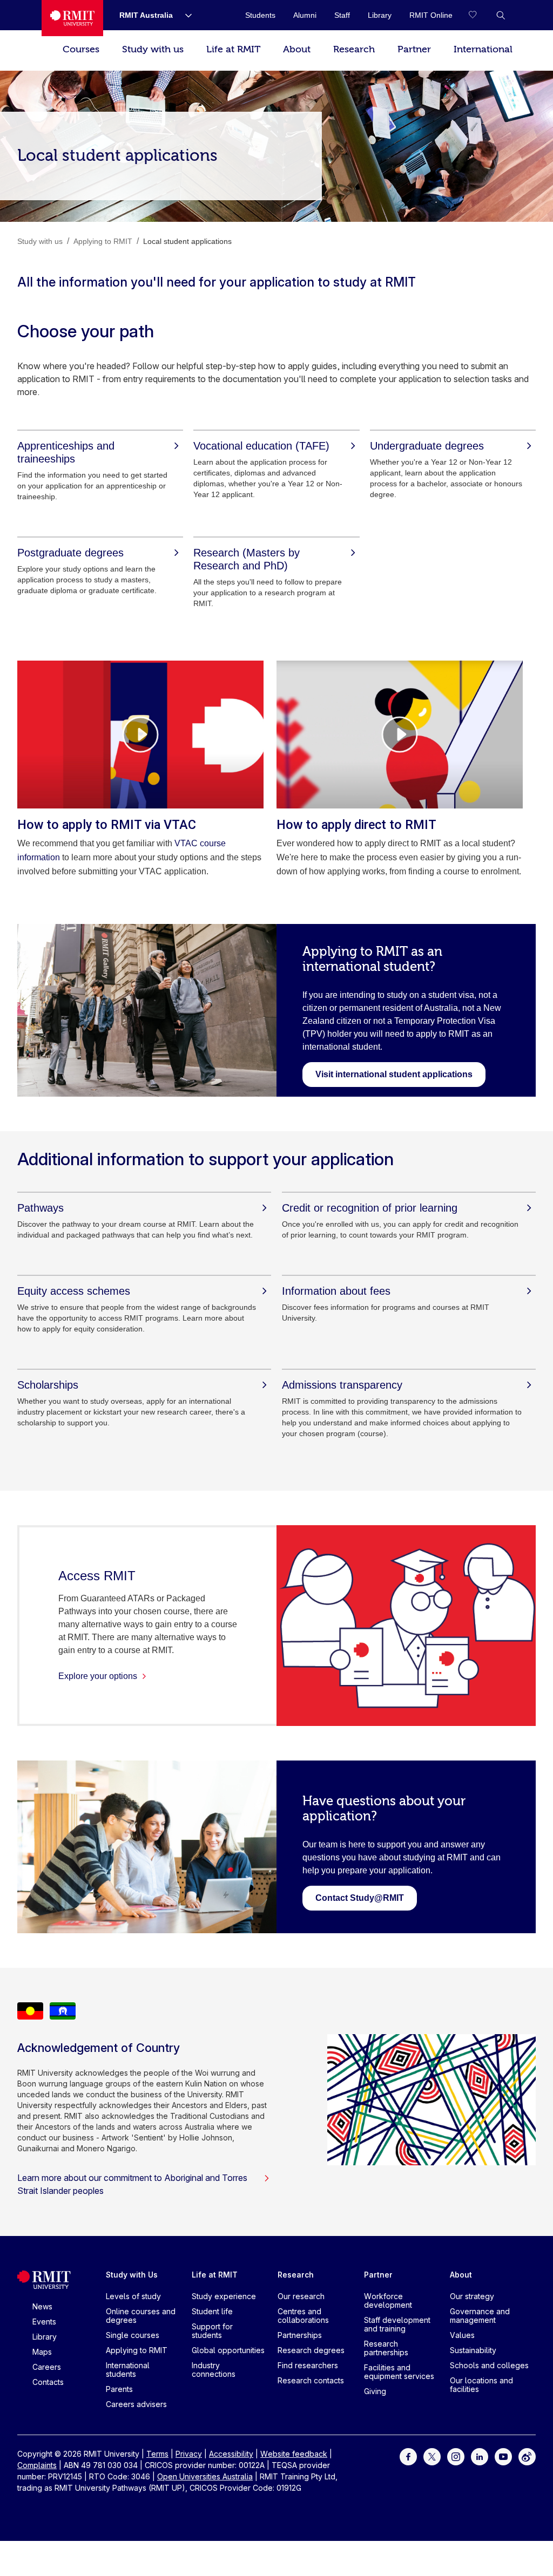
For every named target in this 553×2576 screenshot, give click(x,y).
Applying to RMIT (137, 2350)
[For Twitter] (432, 2456)
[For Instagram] (456, 2456)
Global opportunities (228, 2350)
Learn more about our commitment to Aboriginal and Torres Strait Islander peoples (132, 2184)
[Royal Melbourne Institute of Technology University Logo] (72, 18)
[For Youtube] (503, 2456)
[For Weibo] (527, 2456)
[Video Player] (140, 735)
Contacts (48, 2382)
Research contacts (311, 2380)
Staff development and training (397, 2324)
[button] (501, 15)
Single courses (133, 2335)
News (42, 2306)
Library (45, 2337)
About (297, 49)
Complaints (37, 2465)
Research (354, 49)
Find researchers (308, 2365)
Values (462, 2335)
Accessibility (231, 2454)
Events (44, 2322)
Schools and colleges (489, 2365)
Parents (119, 2389)
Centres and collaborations (303, 2316)
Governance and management (480, 2316)
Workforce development (388, 2300)
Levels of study (133, 2296)
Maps (42, 2352)
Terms (157, 2454)
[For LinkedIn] (480, 2456)
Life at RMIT (233, 49)
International (483, 49)
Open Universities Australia (205, 2476)
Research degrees (311, 2350)
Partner (414, 49)
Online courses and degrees (141, 2316)
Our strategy (472, 2296)
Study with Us (132, 2275)
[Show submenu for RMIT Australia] (184, 15)
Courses (81, 49)
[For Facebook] (408, 2456)
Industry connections (214, 2370)
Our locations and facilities (481, 2385)
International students (128, 2370)
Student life (212, 2311)
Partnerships (300, 2335)
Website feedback (294, 2454)
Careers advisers (136, 2404)
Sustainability (473, 2350)
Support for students (212, 2331)
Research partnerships (386, 2348)
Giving (375, 2391)
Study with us (153, 49)
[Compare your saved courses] (479, 15)
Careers (47, 2367)
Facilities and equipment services (399, 2372)
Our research (301, 2296)
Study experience (224, 2296)
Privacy (189, 2454)
